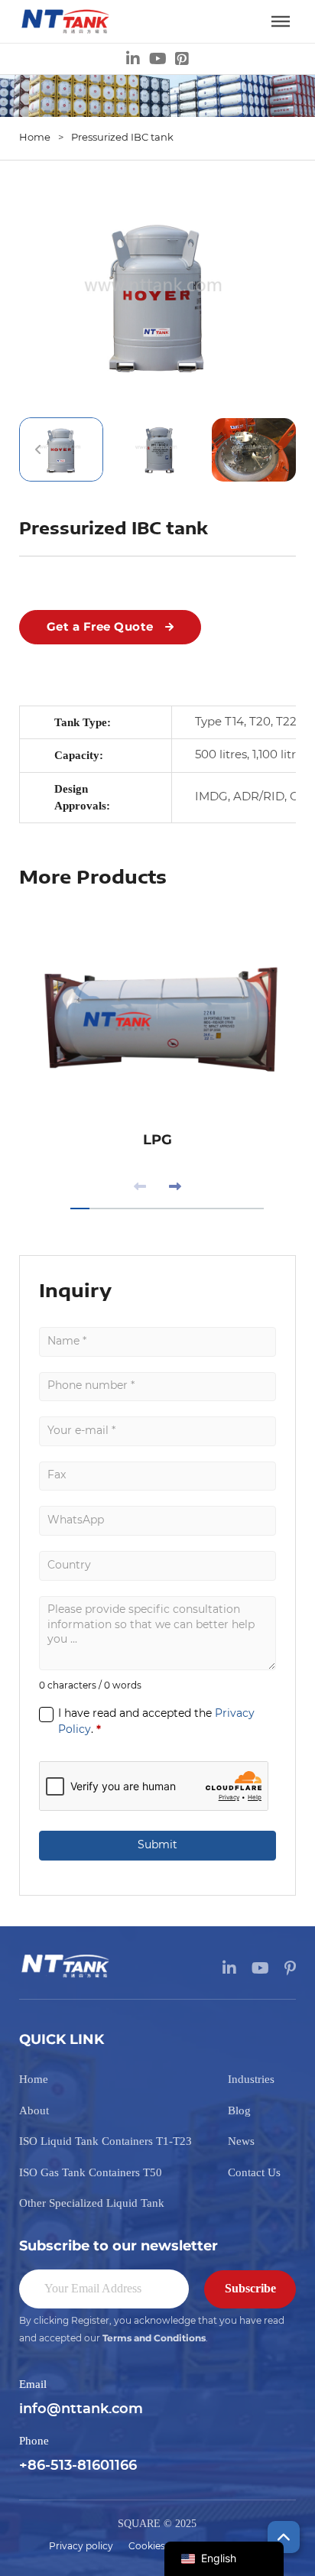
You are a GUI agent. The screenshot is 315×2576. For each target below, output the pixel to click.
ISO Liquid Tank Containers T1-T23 (106, 2141)
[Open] (281, 21)
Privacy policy (81, 2546)
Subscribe (250, 2288)
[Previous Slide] (140, 1187)
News (241, 2141)
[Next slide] (277, 449)
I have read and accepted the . (156, 1722)
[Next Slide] (175, 1187)
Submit (157, 1845)
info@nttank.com (81, 2409)
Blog (239, 2110)
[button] (158, 295)
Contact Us (254, 2172)
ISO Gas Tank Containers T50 (91, 2172)
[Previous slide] (38, 449)
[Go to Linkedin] (133, 59)
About (34, 2110)
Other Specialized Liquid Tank (92, 2203)
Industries (251, 2079)
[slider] (167, 1209)
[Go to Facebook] (182, 59)
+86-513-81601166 (78, 2466)
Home (35, 138)
